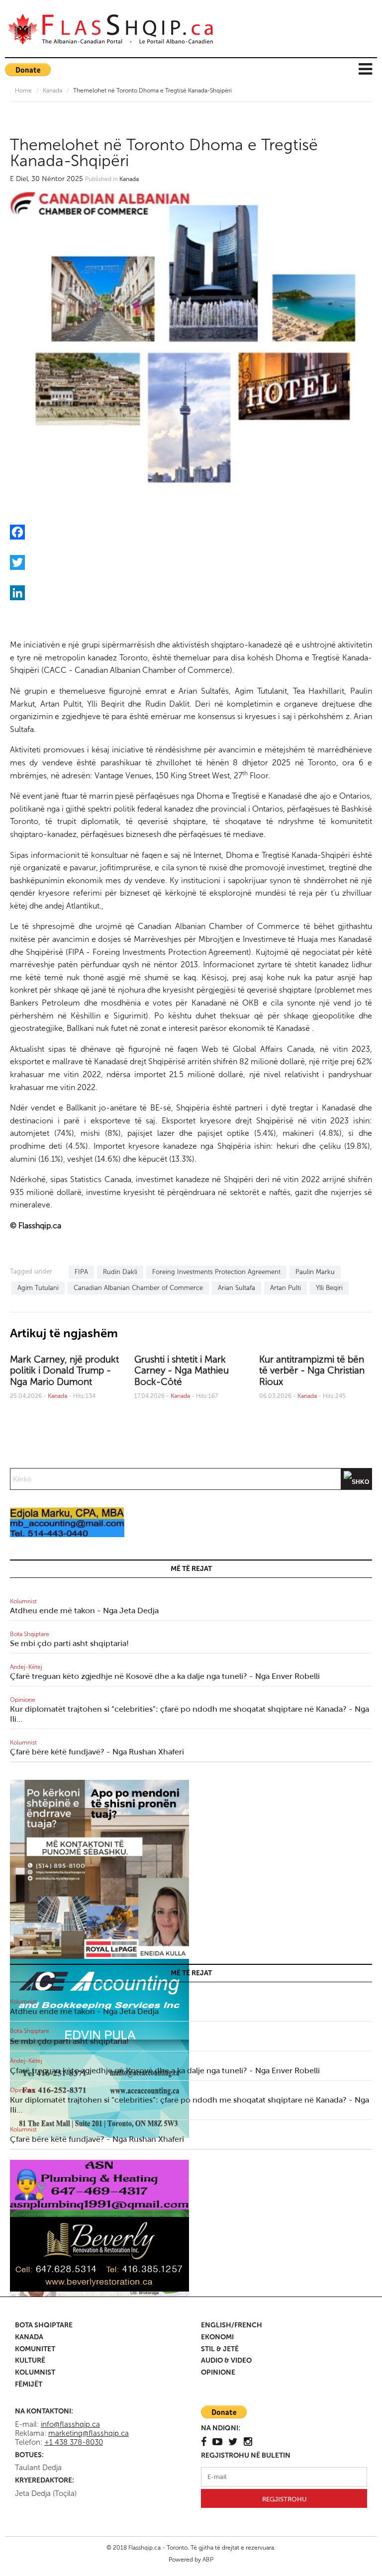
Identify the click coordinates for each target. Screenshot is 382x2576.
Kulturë (30, 2360)
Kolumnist (23, 1601)
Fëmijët (29, 2384)
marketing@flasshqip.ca (89, 2433)
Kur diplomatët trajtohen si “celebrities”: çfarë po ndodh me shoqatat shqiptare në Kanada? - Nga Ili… (190, 1714)
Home (23, 91)
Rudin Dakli (120, 1272)
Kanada (52, 91)
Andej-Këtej (26, 1667)
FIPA (81, 1272)
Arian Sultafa (237, 1288)
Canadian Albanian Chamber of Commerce (138, 1288)
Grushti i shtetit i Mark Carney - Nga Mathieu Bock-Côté (182, 1371)
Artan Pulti (286, 1288)
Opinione (23, 1700)
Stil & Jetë (220, 2349)
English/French (232, 2325)
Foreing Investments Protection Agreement (216, 1272)
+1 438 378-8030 (74, 2442)
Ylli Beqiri (329, 1288)
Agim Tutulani (38, 1288)
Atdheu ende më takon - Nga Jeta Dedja (84, 1610)
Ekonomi (217, 2337)
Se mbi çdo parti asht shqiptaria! (69, 1643)
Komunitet (35, 2349)
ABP (208, 2560)
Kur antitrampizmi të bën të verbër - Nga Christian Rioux (312, 1371)
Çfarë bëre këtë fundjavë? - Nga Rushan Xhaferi (97, 1752)
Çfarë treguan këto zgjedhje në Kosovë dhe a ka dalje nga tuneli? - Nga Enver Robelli (165, 1676)
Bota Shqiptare (30, 1634)
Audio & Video (226, 2360)
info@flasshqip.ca (70, 2424)
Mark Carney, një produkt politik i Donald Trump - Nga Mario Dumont (64, 1371)
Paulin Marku (315, 1272)
